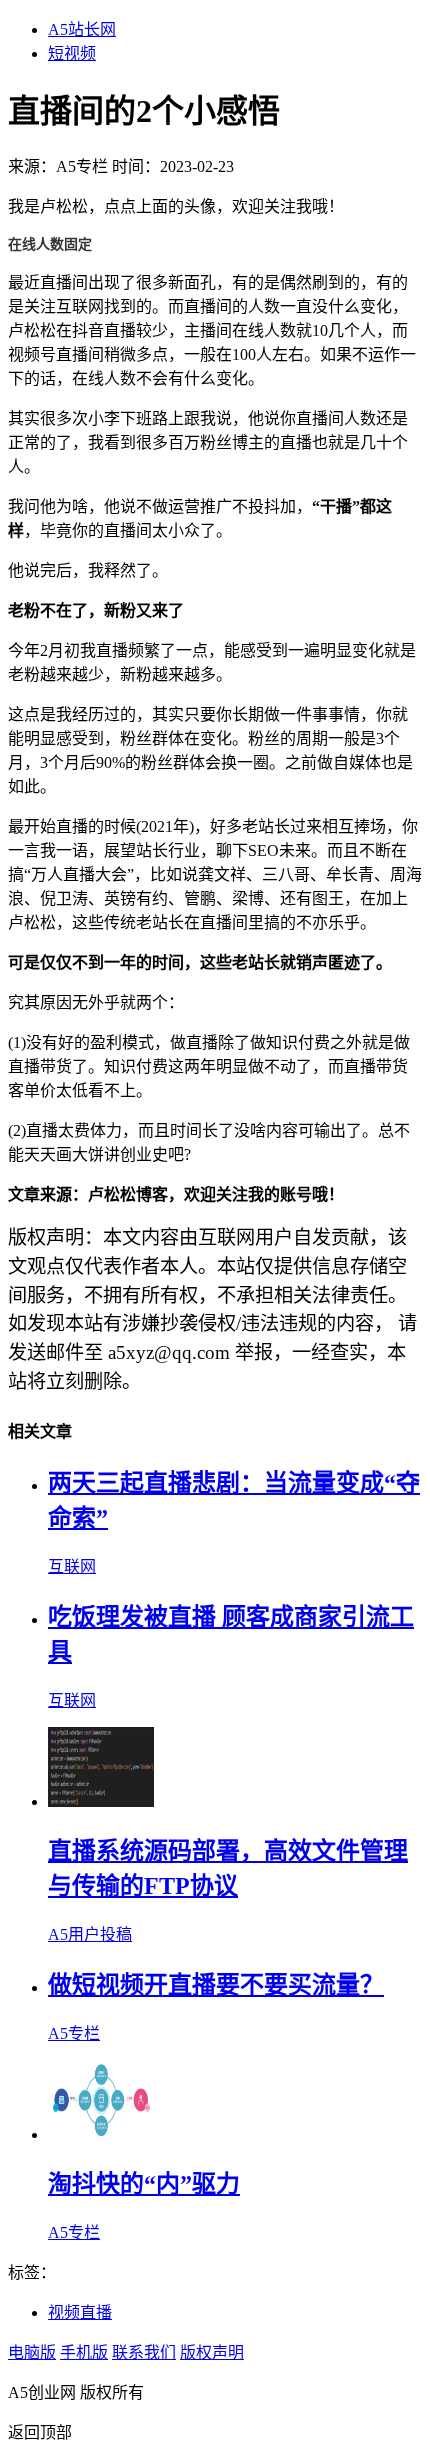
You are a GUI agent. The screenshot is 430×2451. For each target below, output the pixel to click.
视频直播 (80, 2312)
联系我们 (144, 2352)
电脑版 (32, 2352)
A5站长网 (82, 29)
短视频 (72, 53)
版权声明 (212, 2352)
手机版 (84, 2352)
